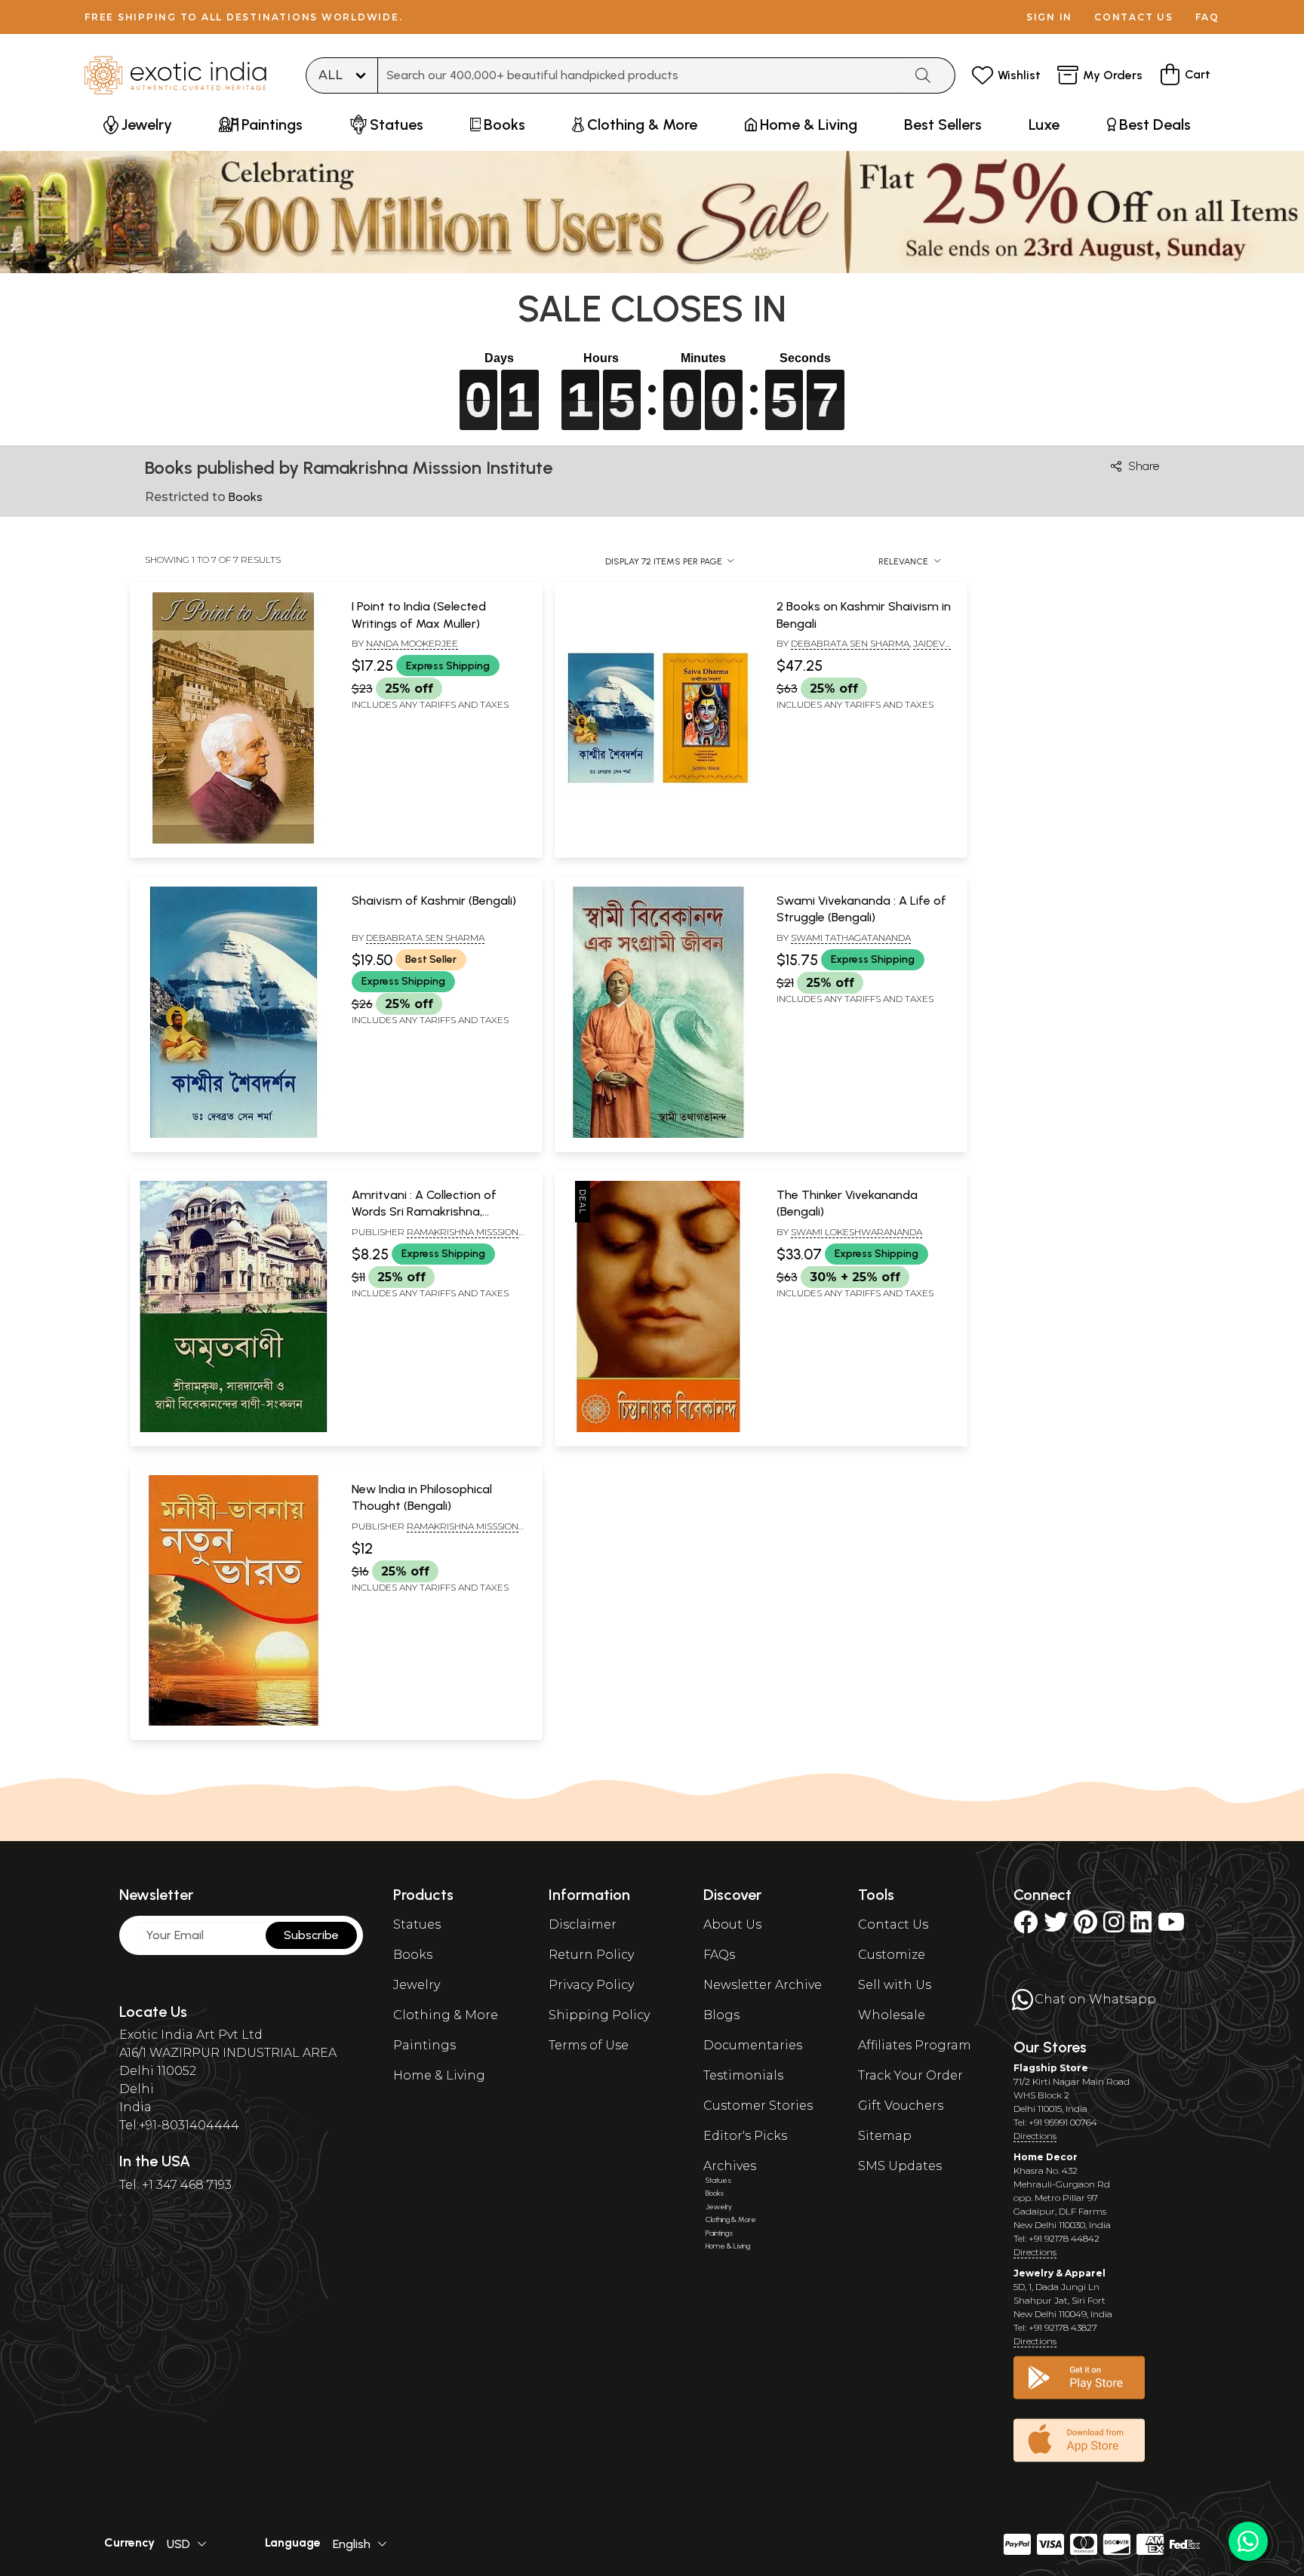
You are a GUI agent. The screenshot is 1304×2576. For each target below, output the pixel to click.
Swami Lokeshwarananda (857, 1232)
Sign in (1049, 17)
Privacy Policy (591, 1985)
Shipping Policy (599, 2015)
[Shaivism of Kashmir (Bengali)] (233, 1135)
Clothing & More (446, 2015)
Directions (1035, 2136)
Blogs (721, 2015)
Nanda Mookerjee (412, 643)
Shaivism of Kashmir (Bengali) (434, 901)
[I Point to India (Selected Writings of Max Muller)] (233, 841)
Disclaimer (583, 1924)
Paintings (424, 2045)
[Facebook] (1026, 1927)
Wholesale (892, 2015)
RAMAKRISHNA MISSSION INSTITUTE (435, 1532)
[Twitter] (1056, 1927)
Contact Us (893, 1924)
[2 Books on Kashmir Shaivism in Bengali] (658, 841)
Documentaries (753, 2045)
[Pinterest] (1086, 1927)
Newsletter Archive (763, 1985)
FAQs (719, 1955)
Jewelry (417, 1985)
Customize (892, 1955)
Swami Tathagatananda (851, 938)
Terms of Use (589, 2045)
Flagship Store (1051, 2068)
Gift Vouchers (901, 2106)
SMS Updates (900, 2166)
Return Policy (591, 1955)
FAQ (1207, 17)
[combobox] (641, 75)
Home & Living (439, 2075)
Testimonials (743, 2075)
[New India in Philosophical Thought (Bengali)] (233, 1723)
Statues (417, 1924)
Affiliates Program (915, 2045)
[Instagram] (1114, 1927)
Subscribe (311, 1935)
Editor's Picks (745, 2136)
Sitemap (885, 2136)
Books (413, 1955)
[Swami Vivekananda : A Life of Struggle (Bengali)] (658, 1135)
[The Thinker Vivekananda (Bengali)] (658, 1429)
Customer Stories (758, 2106)
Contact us (1134, 17)
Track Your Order (910, 2075)
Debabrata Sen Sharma (850, 643)
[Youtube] (1171, 1927)
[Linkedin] (1141, 1927)
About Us (732, 1924)
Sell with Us (895, 1985)
